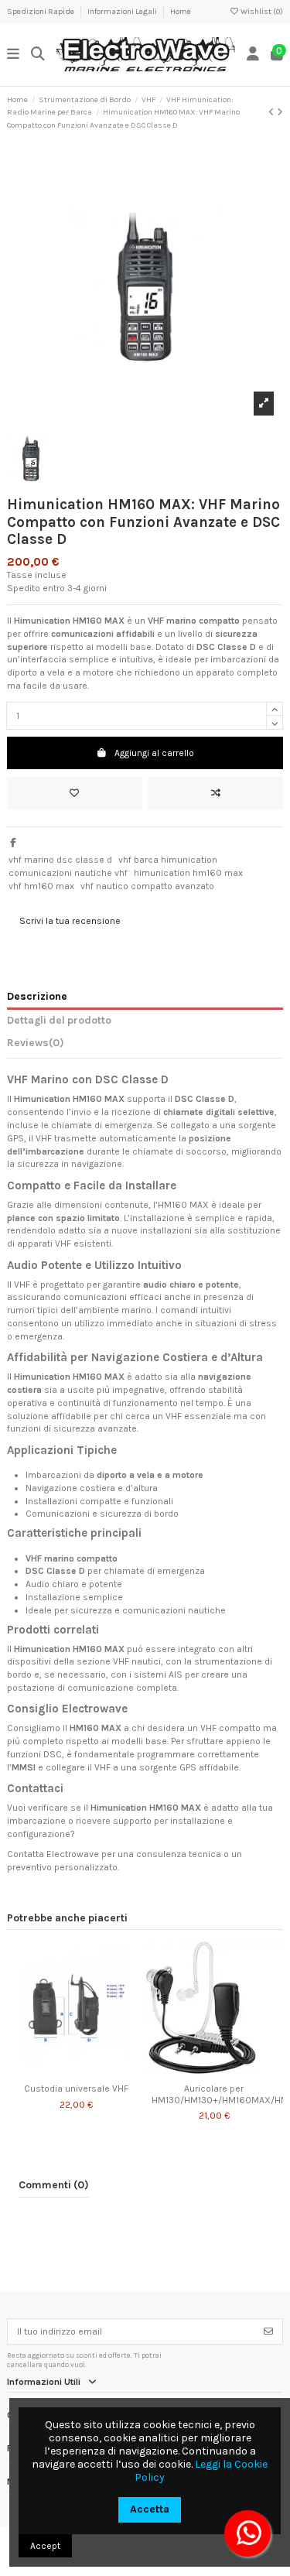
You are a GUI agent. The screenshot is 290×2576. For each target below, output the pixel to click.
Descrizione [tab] (37, 996)
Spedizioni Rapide (41, 12)
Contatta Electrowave (53, 1854)
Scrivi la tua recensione (70, 921)
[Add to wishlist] (75, 793)
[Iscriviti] (268, 2331)
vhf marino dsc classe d (60, 860)
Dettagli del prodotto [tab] (59, 1020)
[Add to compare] (215, 793)
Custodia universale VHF (76, 2089)
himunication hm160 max (188, 873)
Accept (45, 2546)
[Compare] (75, 2072)
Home (181, 12)
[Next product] (280, 112)
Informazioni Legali (123, 12)
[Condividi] (13, 843)
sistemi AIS (158, 1675)
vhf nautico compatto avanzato (147, 886)
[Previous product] (273, 112)
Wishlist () (261, 12)
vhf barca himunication (168, 860)
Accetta (150, 2509)
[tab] (145, 1045)
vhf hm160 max (41, 886)
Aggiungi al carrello (154, 753)
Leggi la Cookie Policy (201, 2471)
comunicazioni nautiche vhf (68, 873)
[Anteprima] (94, 2072)
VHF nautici (137, 1661)
